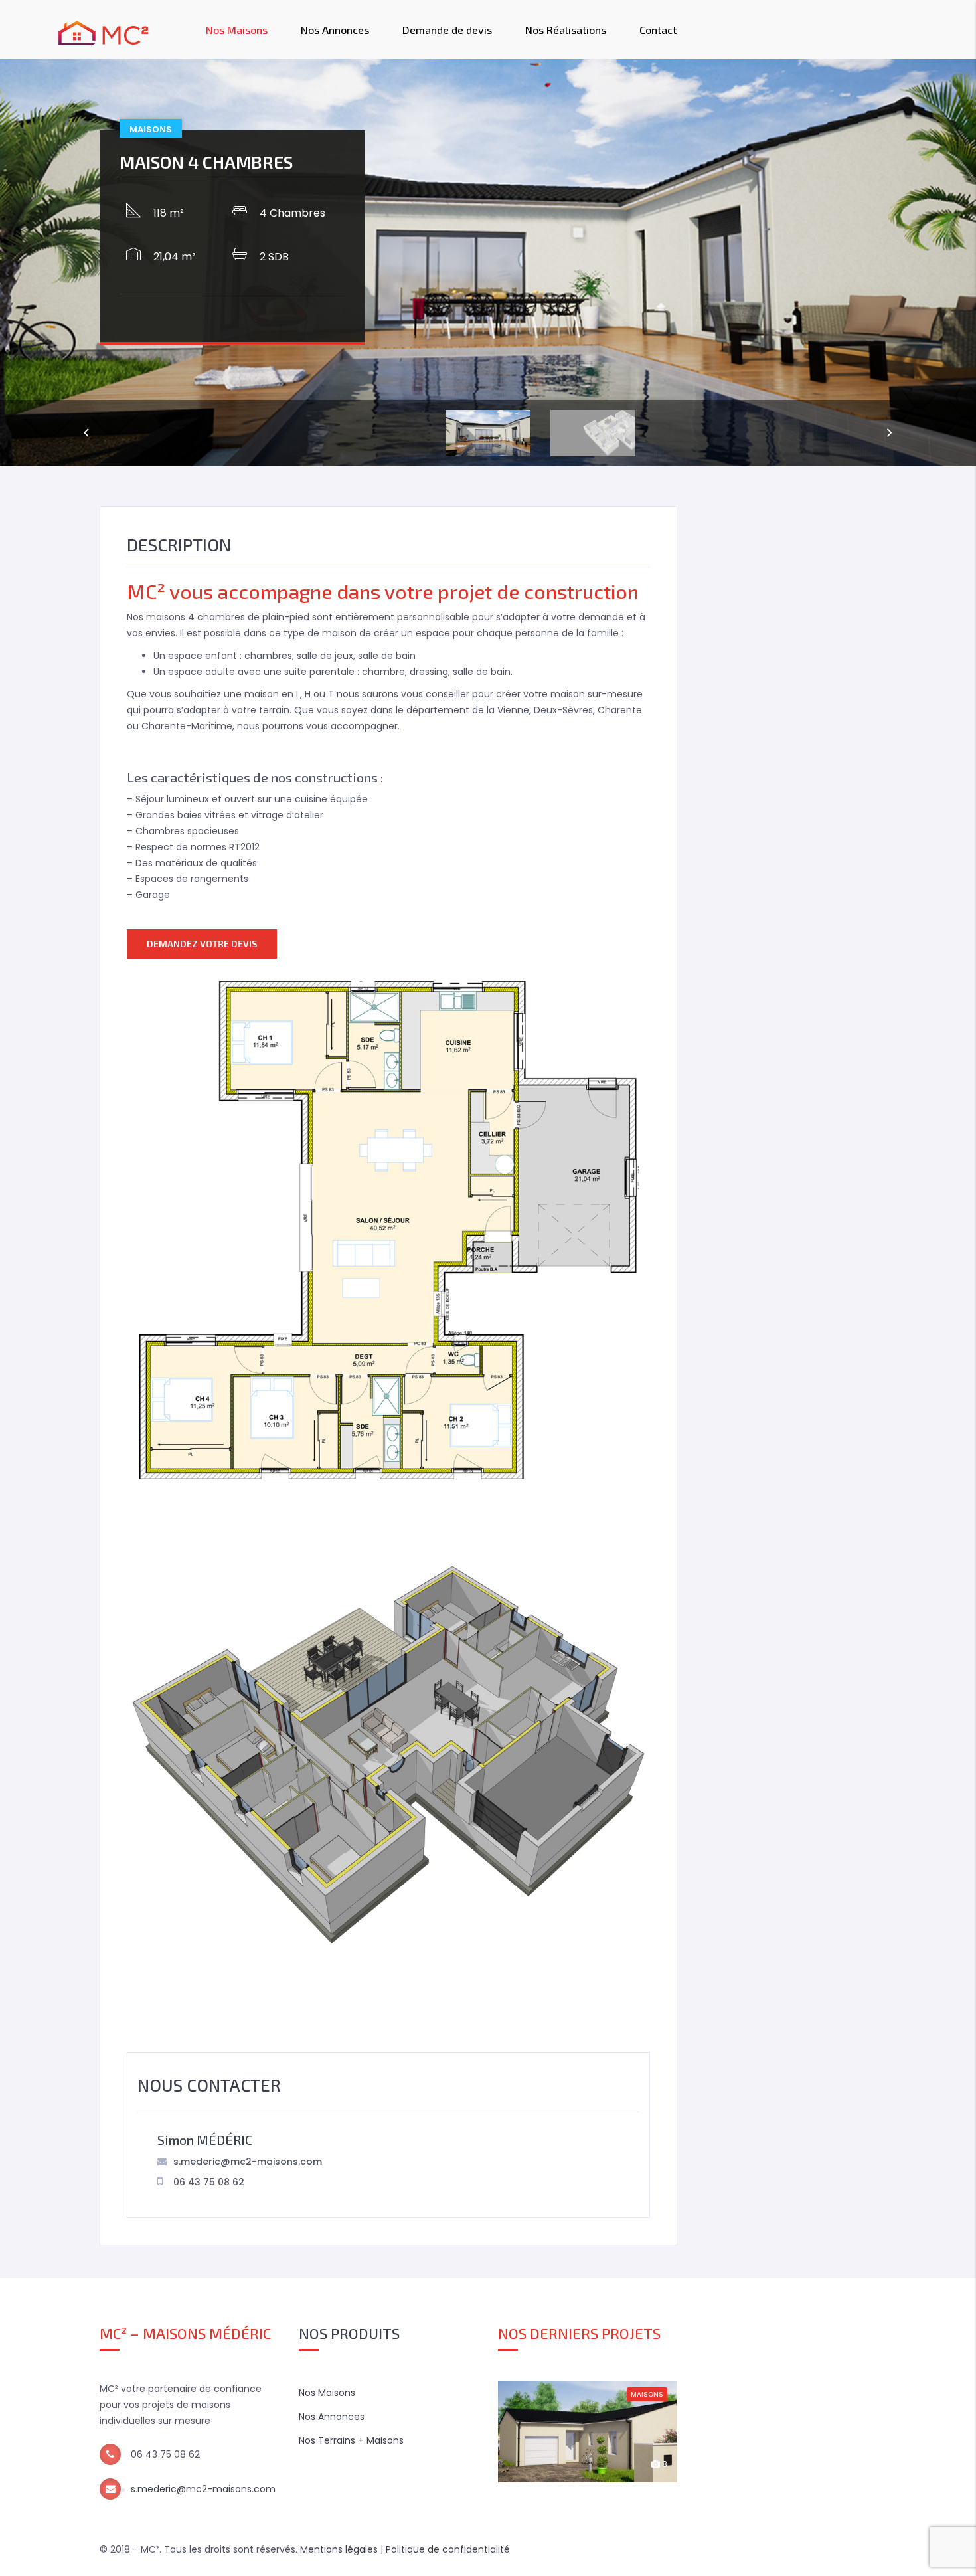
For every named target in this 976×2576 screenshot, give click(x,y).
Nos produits (349, 2333)
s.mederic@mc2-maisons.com (248, 2162)
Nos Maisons (237, 30)
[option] (488, 263)
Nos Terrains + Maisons (351, 2440)
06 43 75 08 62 (209, 2182)
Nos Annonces (335, 30)
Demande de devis (447, 30)
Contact (658, 30)
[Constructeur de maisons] (104, 30)
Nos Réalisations (566, 30)
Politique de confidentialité (448, 2549)
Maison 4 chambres (206, 162)
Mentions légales (339, 2549)
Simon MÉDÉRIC (205, 2140)
